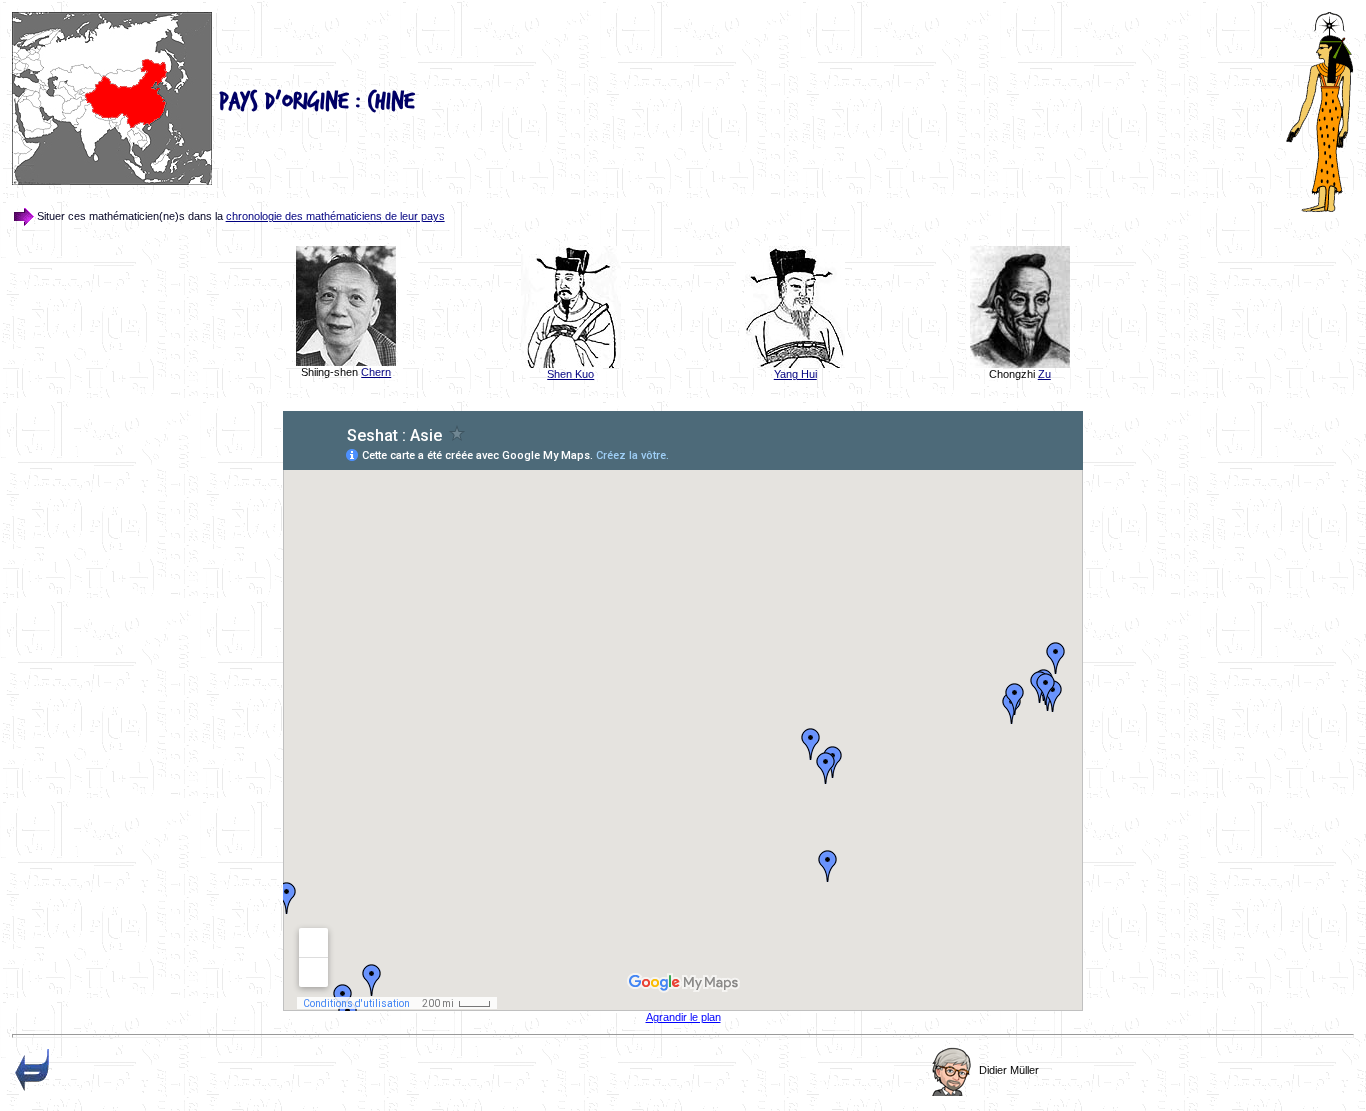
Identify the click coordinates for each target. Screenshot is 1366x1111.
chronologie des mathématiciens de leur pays (335, 216)
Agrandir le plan (683, 1017)
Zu (1044, 374)
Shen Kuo (570, 374)
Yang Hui (795, 374)
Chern (376, 372)
